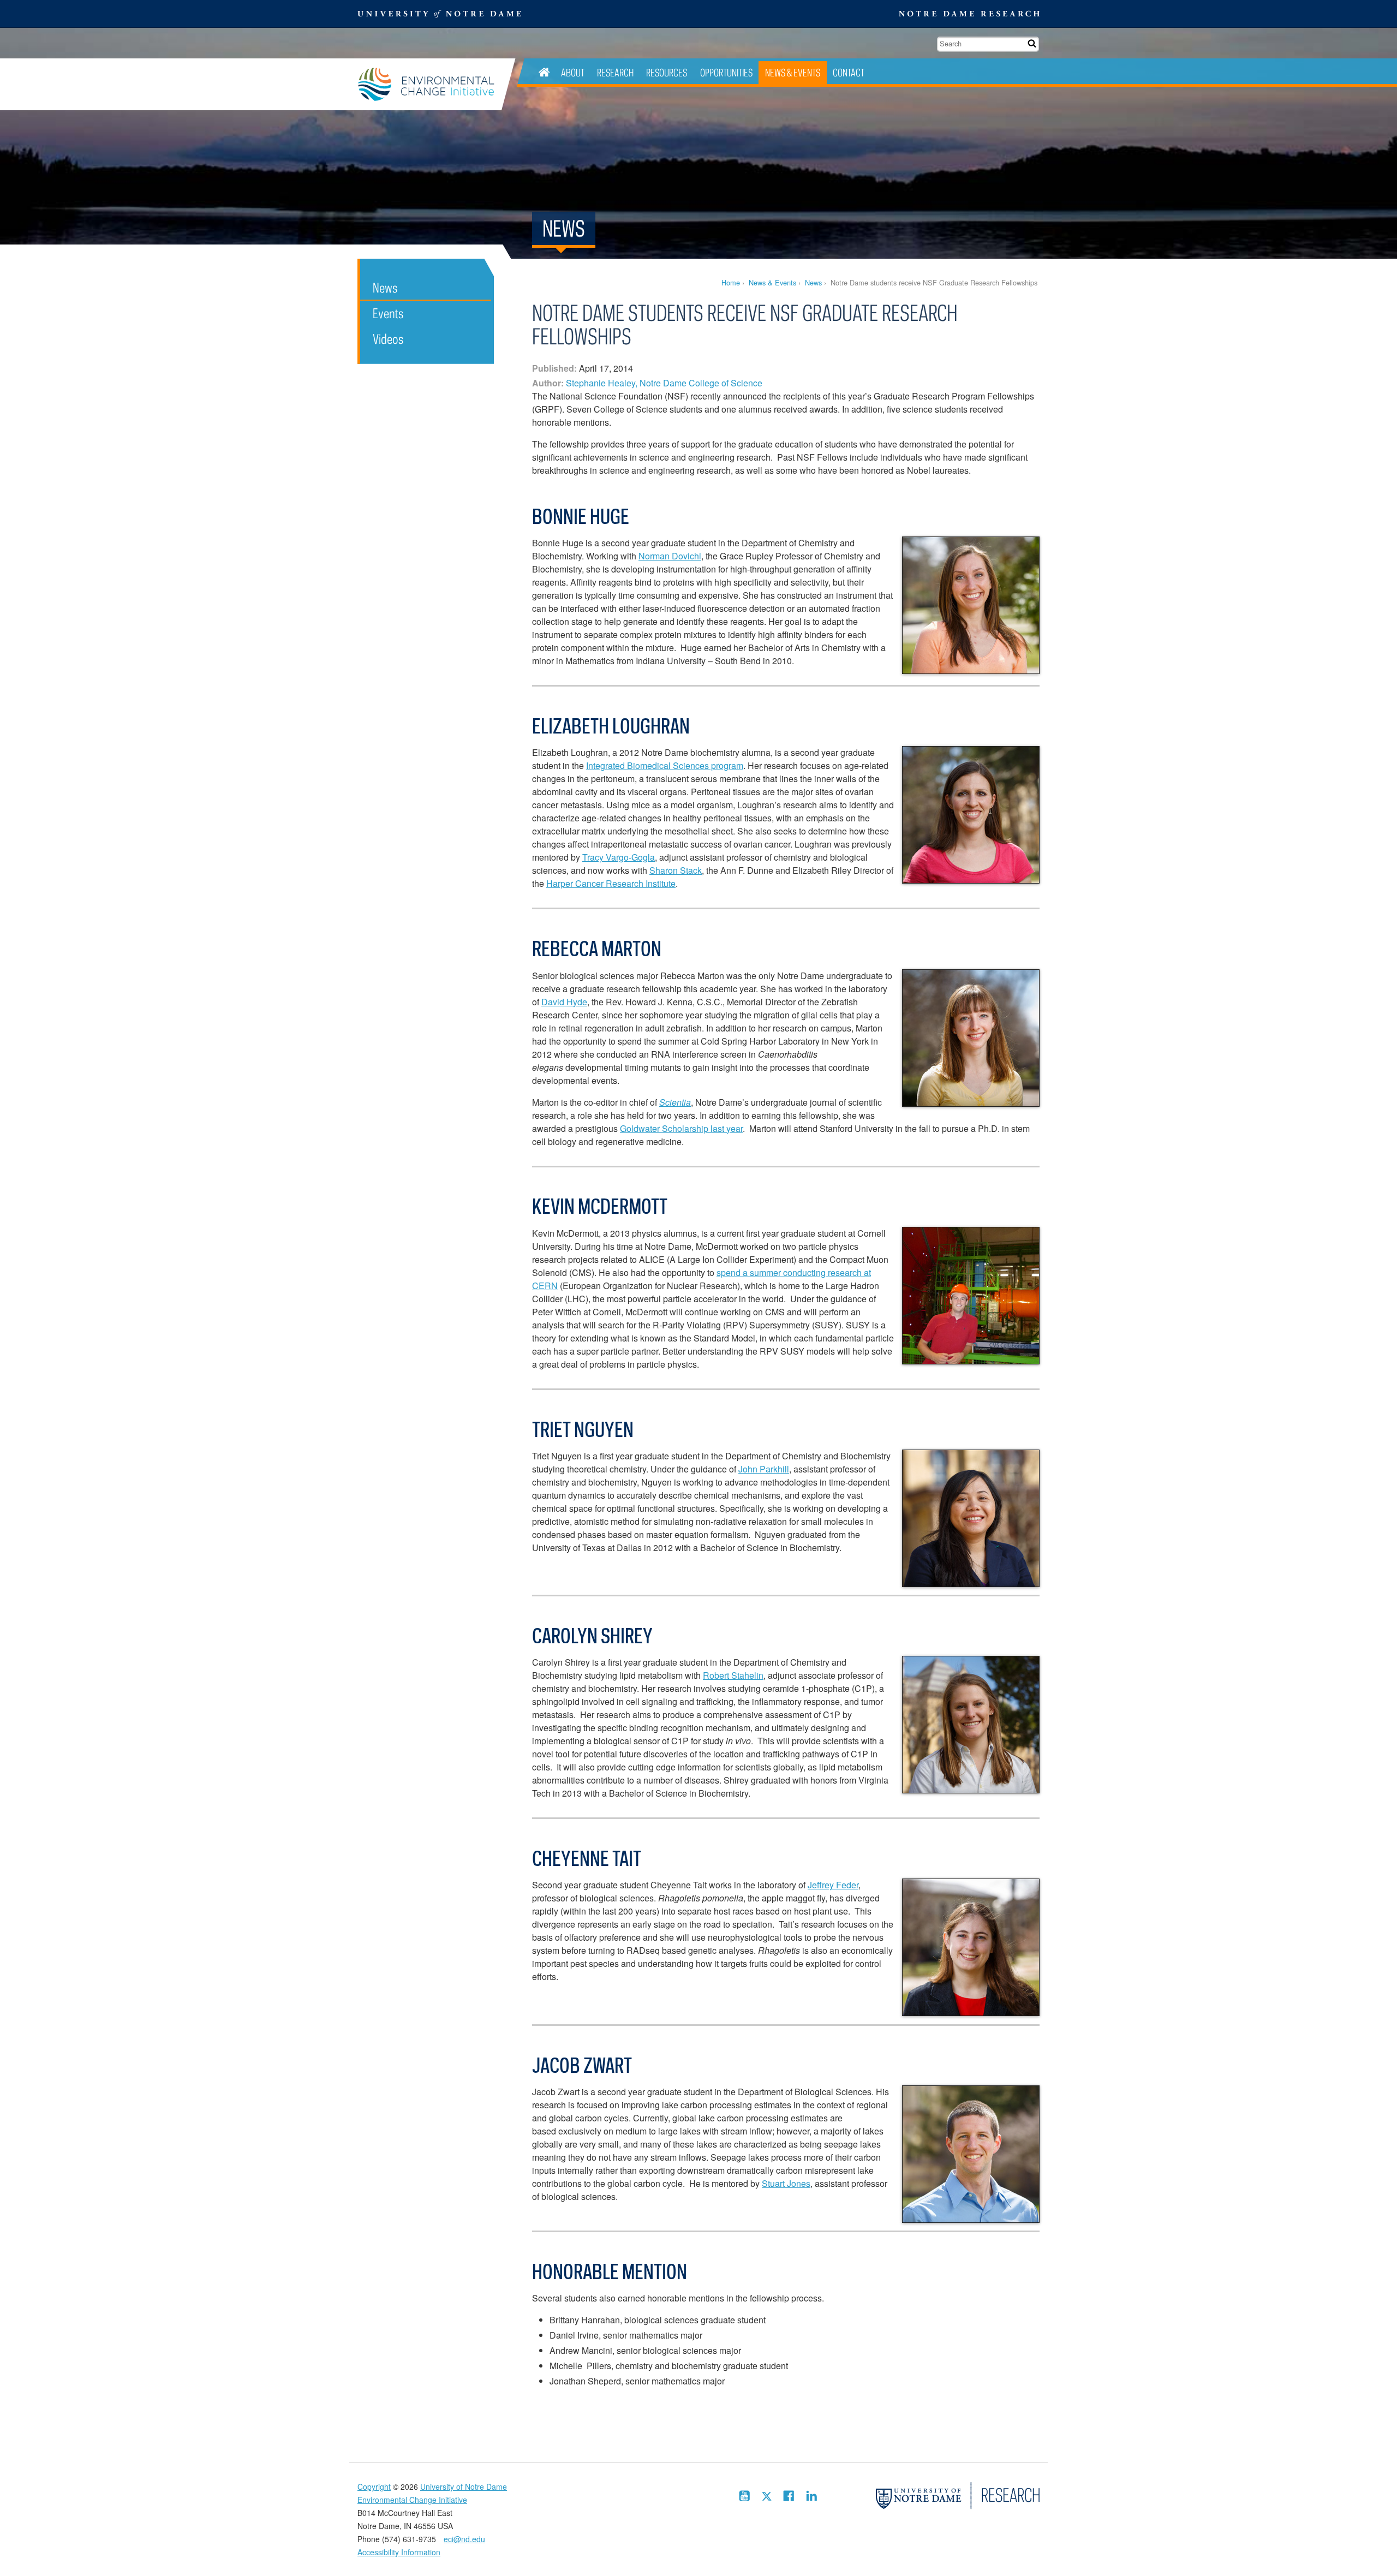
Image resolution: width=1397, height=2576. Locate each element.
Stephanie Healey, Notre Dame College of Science (664, 383)
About (573, 72)
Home (731, 282)
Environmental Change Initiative (429, 84)
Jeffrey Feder (833, 1885)
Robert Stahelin (733, 1675)
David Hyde (564, 1002)
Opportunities (726, 72)
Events (388, 313)
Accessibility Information (399, 2552)
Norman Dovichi (670, 556)
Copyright (374, 2486)
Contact (849, 72)
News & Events (793, 72)
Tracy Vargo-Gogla (619, 857)
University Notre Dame (440, 14)
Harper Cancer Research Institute (611, 883)
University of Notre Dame (464, 2486)
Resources (667, 72)
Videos (388, 339)
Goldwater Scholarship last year (681, 1128)
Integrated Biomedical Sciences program (665, 765)
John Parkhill (764, 1469)
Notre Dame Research (969, 14)
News (813, 282)
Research (615, 72)
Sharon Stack (676, 870)
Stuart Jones (786, 2183)
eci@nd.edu (464, 2539)
